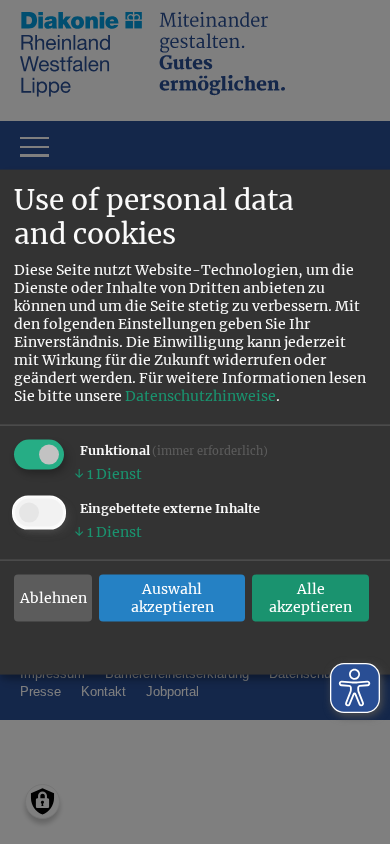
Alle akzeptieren (310, 598)
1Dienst (108, 474)
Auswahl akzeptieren (172, 598)
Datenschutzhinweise (200, 396)
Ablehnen (53, 598)
